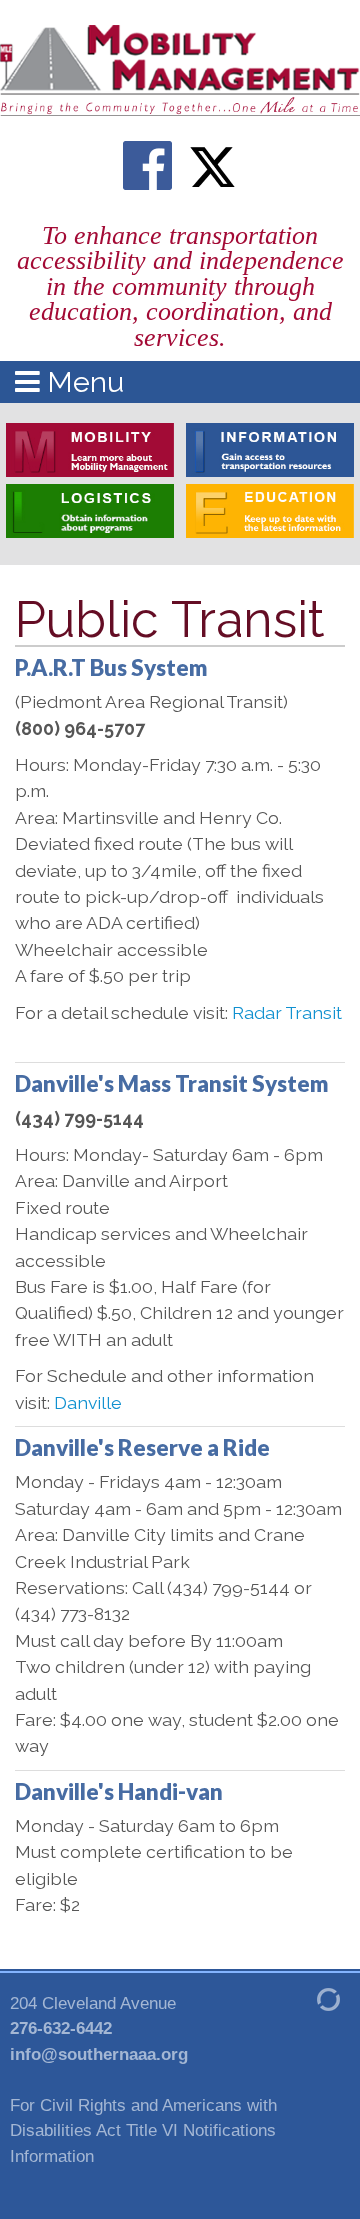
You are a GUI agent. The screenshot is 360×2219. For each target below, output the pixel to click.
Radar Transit (287, 1012)
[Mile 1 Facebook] (148, 166)
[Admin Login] (305, 1998)
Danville (88, 1402)
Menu (82, 382)
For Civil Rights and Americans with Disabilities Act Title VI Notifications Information (143, 2131)
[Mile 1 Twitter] (212, 166)
